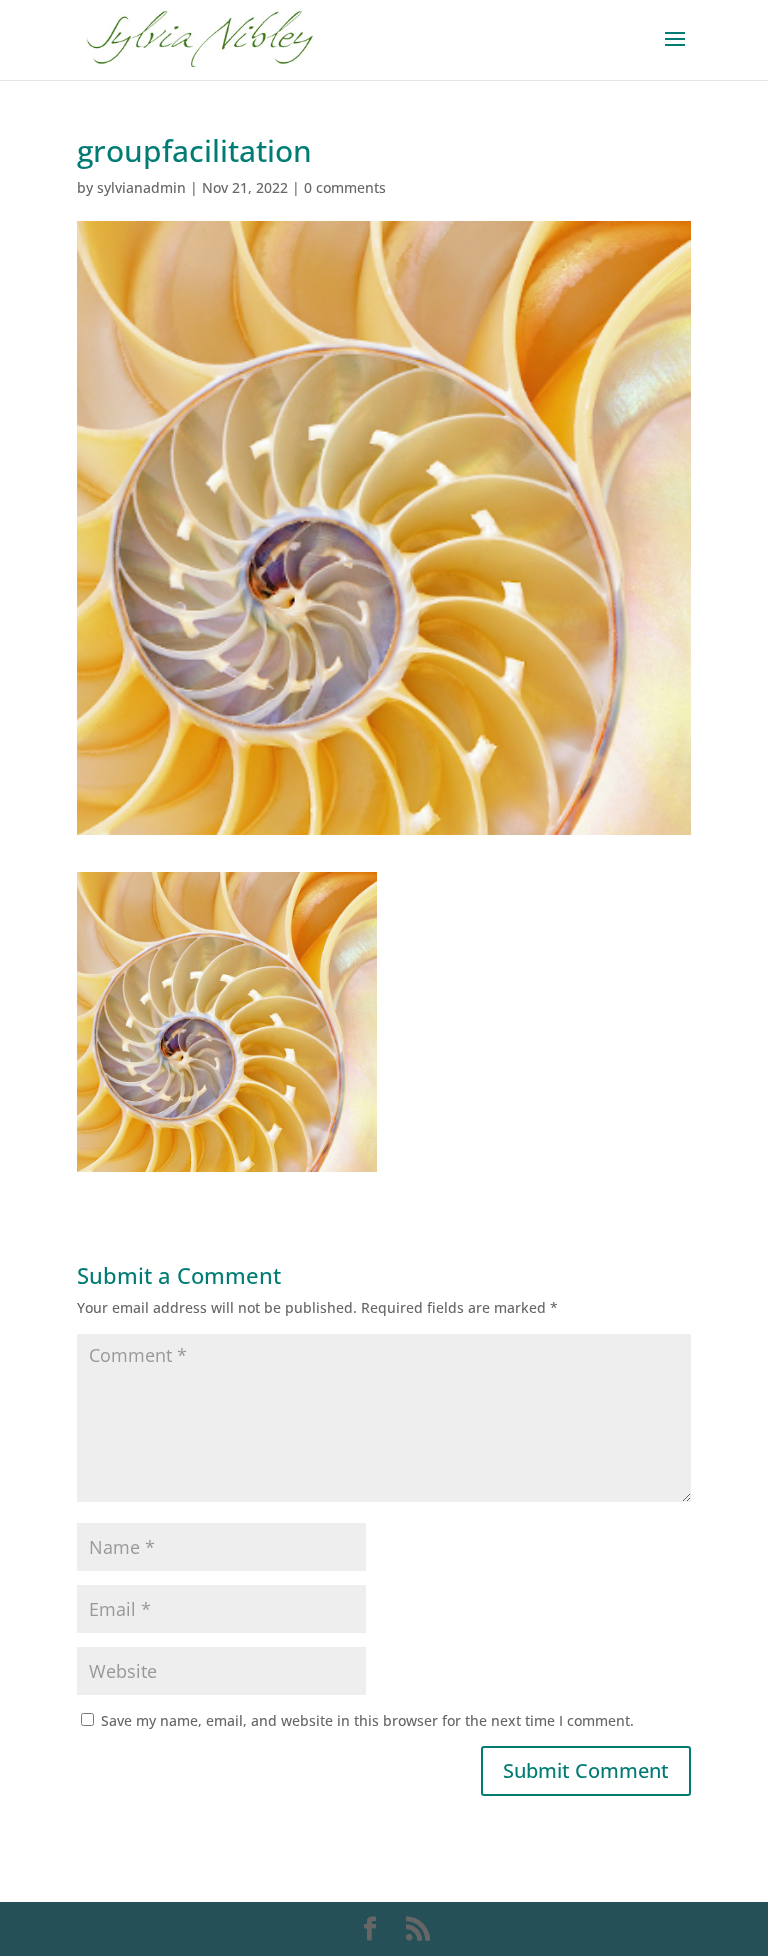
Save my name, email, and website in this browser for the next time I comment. (367, 1720)
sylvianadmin (141, 187)
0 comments (345, 187)
